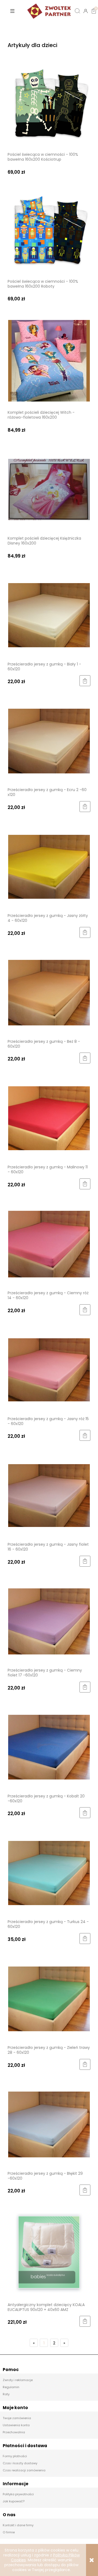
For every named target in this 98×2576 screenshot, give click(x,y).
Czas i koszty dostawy (20, 2463)
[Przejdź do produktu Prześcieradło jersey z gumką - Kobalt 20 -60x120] (49, 1747)
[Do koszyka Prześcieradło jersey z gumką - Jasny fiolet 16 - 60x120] (85, 1561)
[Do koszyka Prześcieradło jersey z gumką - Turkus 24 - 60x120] (85, 1939)
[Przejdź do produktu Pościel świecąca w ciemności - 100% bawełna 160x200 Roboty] (49, 232)
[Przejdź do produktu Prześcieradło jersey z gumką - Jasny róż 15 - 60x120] (49, 1370)
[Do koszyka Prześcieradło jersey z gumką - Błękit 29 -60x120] (85, 2190)
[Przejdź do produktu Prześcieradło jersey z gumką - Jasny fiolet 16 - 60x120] (49, 1495)
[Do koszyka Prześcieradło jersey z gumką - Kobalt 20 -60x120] (85, 1813)
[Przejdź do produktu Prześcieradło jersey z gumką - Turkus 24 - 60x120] (49, 1873)
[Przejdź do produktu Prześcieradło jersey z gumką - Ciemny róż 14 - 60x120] (49, 1244)
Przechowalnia (14, 2432)
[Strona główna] (49, 11)
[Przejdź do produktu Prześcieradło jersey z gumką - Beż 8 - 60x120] (49, 992)
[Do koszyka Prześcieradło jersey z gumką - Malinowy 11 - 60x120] (85, 1184)
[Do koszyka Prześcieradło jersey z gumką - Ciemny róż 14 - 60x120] (85, 1310)
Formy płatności (15, 2456)
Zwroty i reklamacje (18, 2380)
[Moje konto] (86, 11)
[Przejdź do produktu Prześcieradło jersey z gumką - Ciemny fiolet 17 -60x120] (49, 1621)
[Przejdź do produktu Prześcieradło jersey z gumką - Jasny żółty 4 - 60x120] (49, 866)
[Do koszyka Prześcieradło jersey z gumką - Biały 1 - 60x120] (85, 681)
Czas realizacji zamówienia (24, 2470)
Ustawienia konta (16, 2425)
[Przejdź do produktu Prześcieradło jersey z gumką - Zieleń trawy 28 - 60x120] (49, 1998)
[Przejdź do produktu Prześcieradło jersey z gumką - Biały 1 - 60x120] (49, 615)
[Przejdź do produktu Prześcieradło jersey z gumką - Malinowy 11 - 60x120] (49, 1118)
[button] (12, 11)
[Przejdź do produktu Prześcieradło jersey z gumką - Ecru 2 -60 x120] (49, 741)
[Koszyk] (94, 7)
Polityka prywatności (18, 2494)
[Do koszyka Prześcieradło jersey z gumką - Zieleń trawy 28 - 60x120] (85, 2064)
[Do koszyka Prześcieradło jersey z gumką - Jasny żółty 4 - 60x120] (85, 932)
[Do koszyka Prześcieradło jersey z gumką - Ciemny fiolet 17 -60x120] (85, 1687)
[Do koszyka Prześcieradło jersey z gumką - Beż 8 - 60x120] (85, 1058)
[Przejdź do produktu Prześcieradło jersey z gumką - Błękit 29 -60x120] (49, 2124)
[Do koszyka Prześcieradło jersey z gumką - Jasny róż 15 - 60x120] (85, 1435)
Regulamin (11, 2387)
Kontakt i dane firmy (18, 2525)
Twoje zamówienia (17, 2418)
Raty (6, 2394)
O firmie (9, 2532)
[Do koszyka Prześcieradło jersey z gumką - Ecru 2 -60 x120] (85, 807)
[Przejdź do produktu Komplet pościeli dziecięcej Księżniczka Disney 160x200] (49, 489)
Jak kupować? (14, 2501)
